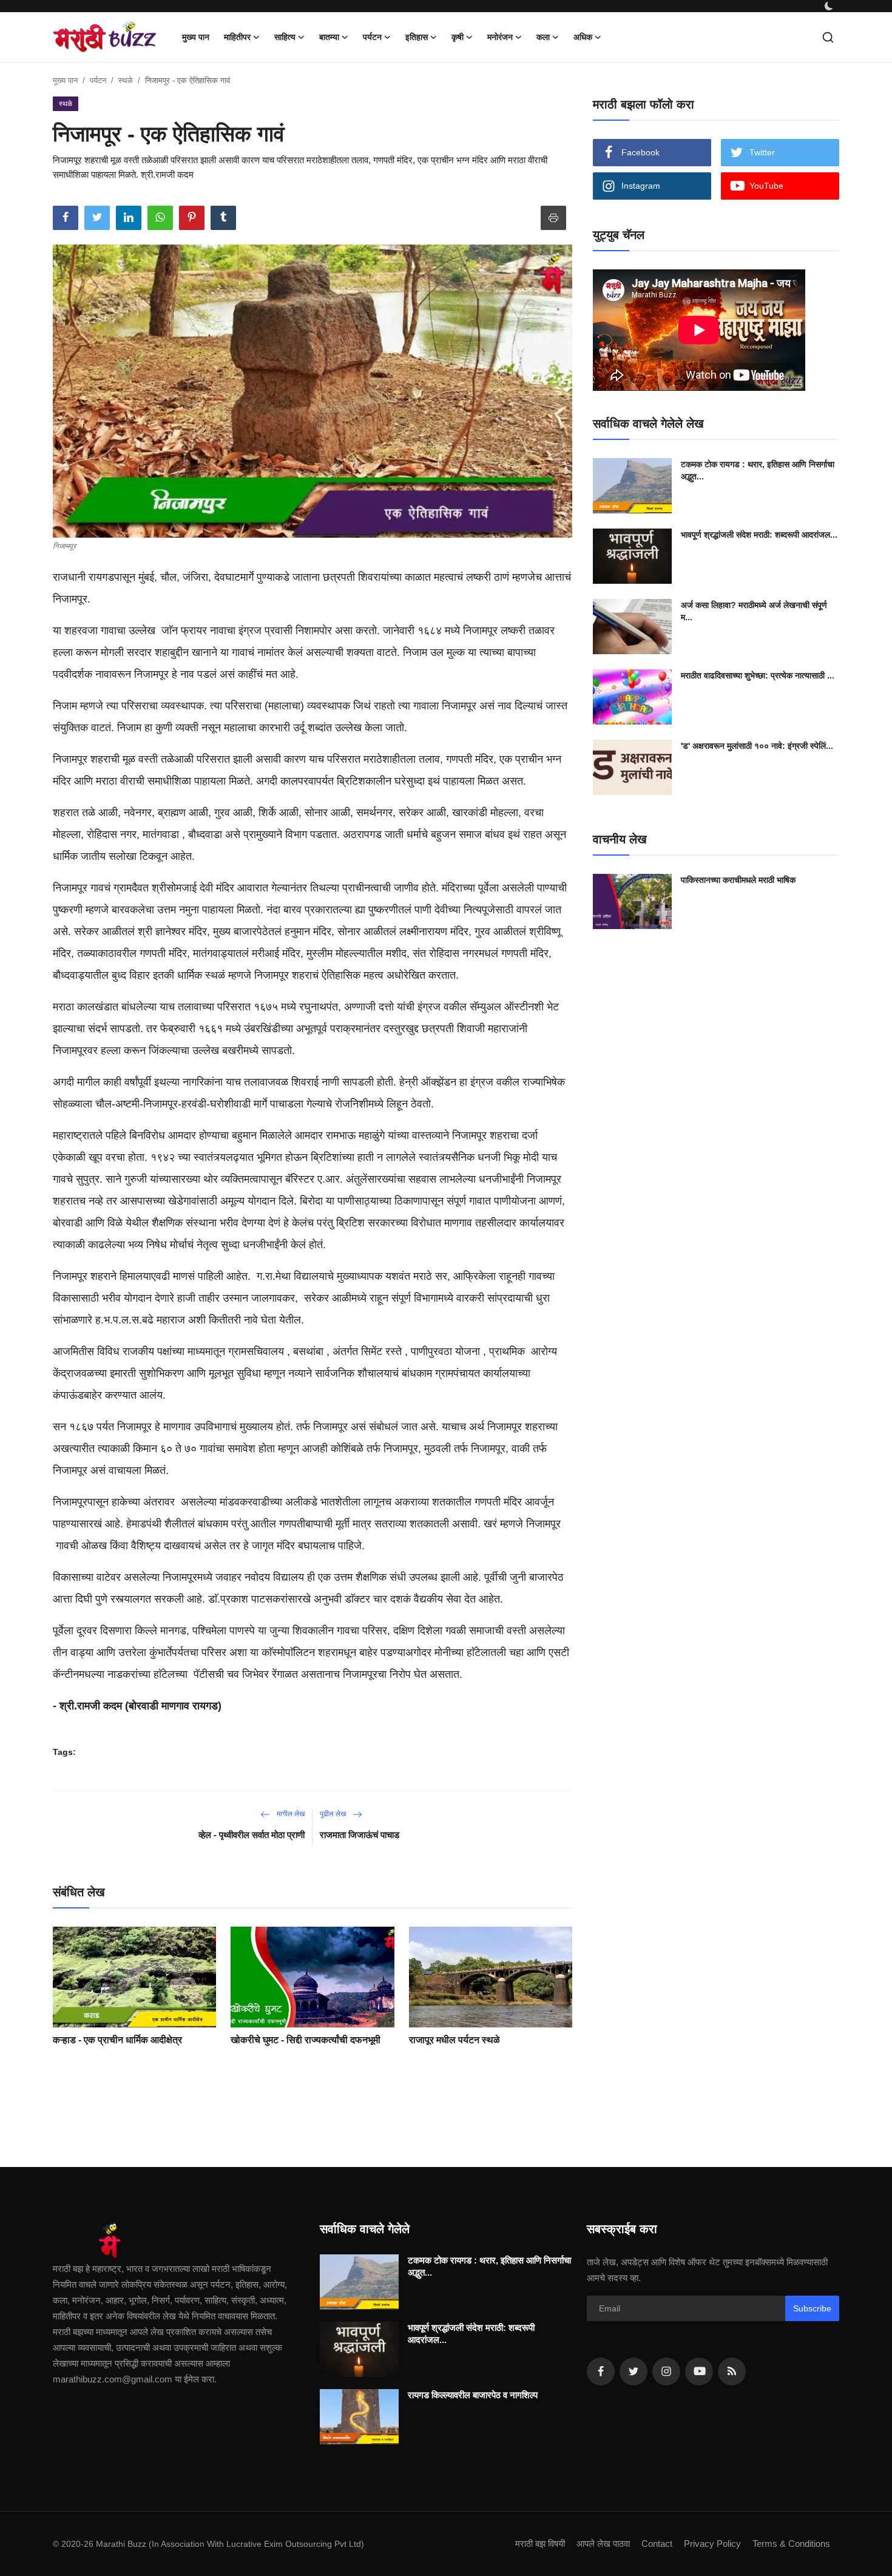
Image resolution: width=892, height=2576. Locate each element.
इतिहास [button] (417, 37)
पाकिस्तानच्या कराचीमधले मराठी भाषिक (738, 880)
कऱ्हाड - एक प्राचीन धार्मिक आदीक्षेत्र (117, 2040)
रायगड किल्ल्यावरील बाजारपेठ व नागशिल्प (473, 2395)
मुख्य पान (196, 37)
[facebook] (601, 2371)
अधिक (583, 37)
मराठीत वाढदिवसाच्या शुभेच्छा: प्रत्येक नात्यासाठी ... (758, 675)
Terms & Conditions (791, 2544)
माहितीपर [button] (237, 37)
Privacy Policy (712, 2544)
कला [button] (543, 37)
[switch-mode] (829, 6)
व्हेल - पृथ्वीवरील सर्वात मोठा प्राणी (252, 1835)
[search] (828, 37)
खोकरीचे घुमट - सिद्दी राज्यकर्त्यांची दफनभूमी (306, 2040)
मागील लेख (290, 1814)
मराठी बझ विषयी (540, 2544)
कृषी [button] (458, 37)
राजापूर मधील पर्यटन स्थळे (454, 2040)
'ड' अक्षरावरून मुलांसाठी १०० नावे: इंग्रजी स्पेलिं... (757, 746)
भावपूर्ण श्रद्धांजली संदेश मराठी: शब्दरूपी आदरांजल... (759, 535)
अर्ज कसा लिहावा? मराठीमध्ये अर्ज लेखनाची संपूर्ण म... (754, 611)
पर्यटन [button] (372, 37)
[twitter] (634, 2371)
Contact (657, 2544)
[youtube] (699, 2371)
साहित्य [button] (285, 37)
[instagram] (666, 2371)
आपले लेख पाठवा (603, 2544)
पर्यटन (98, 80)
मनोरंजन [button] (500, 37)
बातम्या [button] (329, 37)
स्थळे (126, 80)
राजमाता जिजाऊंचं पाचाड (360, 1835)
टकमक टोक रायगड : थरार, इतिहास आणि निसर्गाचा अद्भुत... (758, 470)
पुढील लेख (334, 1814)
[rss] (732, 2371)
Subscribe (812, 2308)
